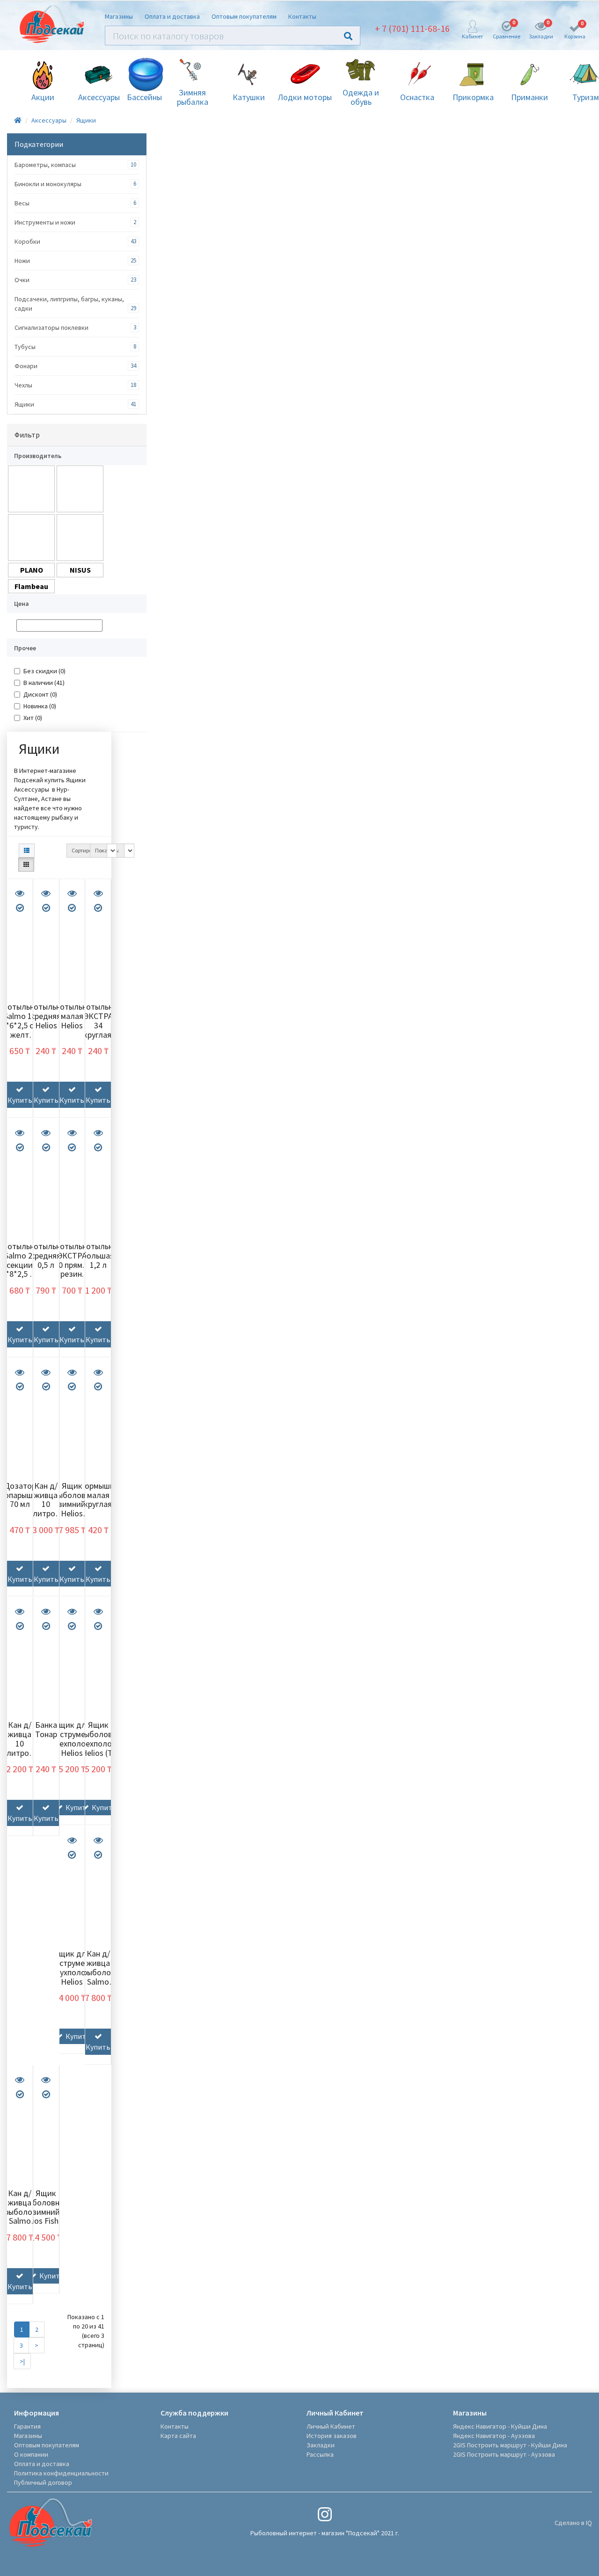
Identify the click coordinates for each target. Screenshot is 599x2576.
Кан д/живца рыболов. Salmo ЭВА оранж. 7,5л (21, 2221)
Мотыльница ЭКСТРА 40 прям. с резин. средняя (77, 1265)
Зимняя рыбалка (193, 97)
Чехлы (23, 385)
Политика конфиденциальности (61, 2473)
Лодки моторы (305, 97)
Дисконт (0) (40, 694)
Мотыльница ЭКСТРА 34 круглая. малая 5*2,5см (103, 1030)
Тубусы (25, 347)
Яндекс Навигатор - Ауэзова (494, 2436)
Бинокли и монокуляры (48, 184)
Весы (22, 203)
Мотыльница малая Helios (77, 1016)
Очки (22, 280)
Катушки (249, 97)
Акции (43, 97)
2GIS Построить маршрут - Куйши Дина (510, 2445)
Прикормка (473, 97)
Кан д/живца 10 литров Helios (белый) (46, 1509)
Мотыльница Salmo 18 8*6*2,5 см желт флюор (24, 1025)
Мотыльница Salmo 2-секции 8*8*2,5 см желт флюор (24, 1269)
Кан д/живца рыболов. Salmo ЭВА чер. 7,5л (100, 1977)
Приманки (530, 97)
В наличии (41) (44, 683)
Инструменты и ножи (45, 222)
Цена (22, 604)
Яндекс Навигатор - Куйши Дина (500, 2426)
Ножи (22, 261)
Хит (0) (33, 718)
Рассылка (320, 2454)
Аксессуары (99, 97)
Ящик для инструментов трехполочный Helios (77, 1739)
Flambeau (31, 586)
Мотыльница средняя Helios (51, 1016)
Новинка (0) (40, 706)
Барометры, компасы (45, 165)
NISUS (80, 570)
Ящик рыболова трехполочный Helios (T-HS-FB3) (104, 1743)
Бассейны (144, 97)
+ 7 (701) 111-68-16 (412, 28)
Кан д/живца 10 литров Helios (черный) (20, 1748)
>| (22, 2361)
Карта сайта (178, 2436)
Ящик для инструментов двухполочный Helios (77, 1967)
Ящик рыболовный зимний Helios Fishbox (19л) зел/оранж (77, 1514)
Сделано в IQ (573, 2523)
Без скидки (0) (44, 671)
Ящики (86, 120)
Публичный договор (43, 2482)
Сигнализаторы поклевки (51, 327)
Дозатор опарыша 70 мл (21, 1495)
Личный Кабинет (331, 2426)
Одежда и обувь (361, 97)
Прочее (25, 648)
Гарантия (27, 2426)
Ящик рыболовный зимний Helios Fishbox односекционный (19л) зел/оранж (52, 2221)
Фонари (26, 366)
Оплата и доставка (172, 16)
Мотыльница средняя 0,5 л (51, 1255)
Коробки (27, 241)
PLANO (32, 570)
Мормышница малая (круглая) (103, 1495)
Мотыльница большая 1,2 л (103, 1255)
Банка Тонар (46, 1729)
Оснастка (417, 97)
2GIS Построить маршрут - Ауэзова (504, 2454)
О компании (31, 2454)
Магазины (119, 16)
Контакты (302, 16)
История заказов (332, 2436)
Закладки (321, 2445)
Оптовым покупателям (244, 16)
